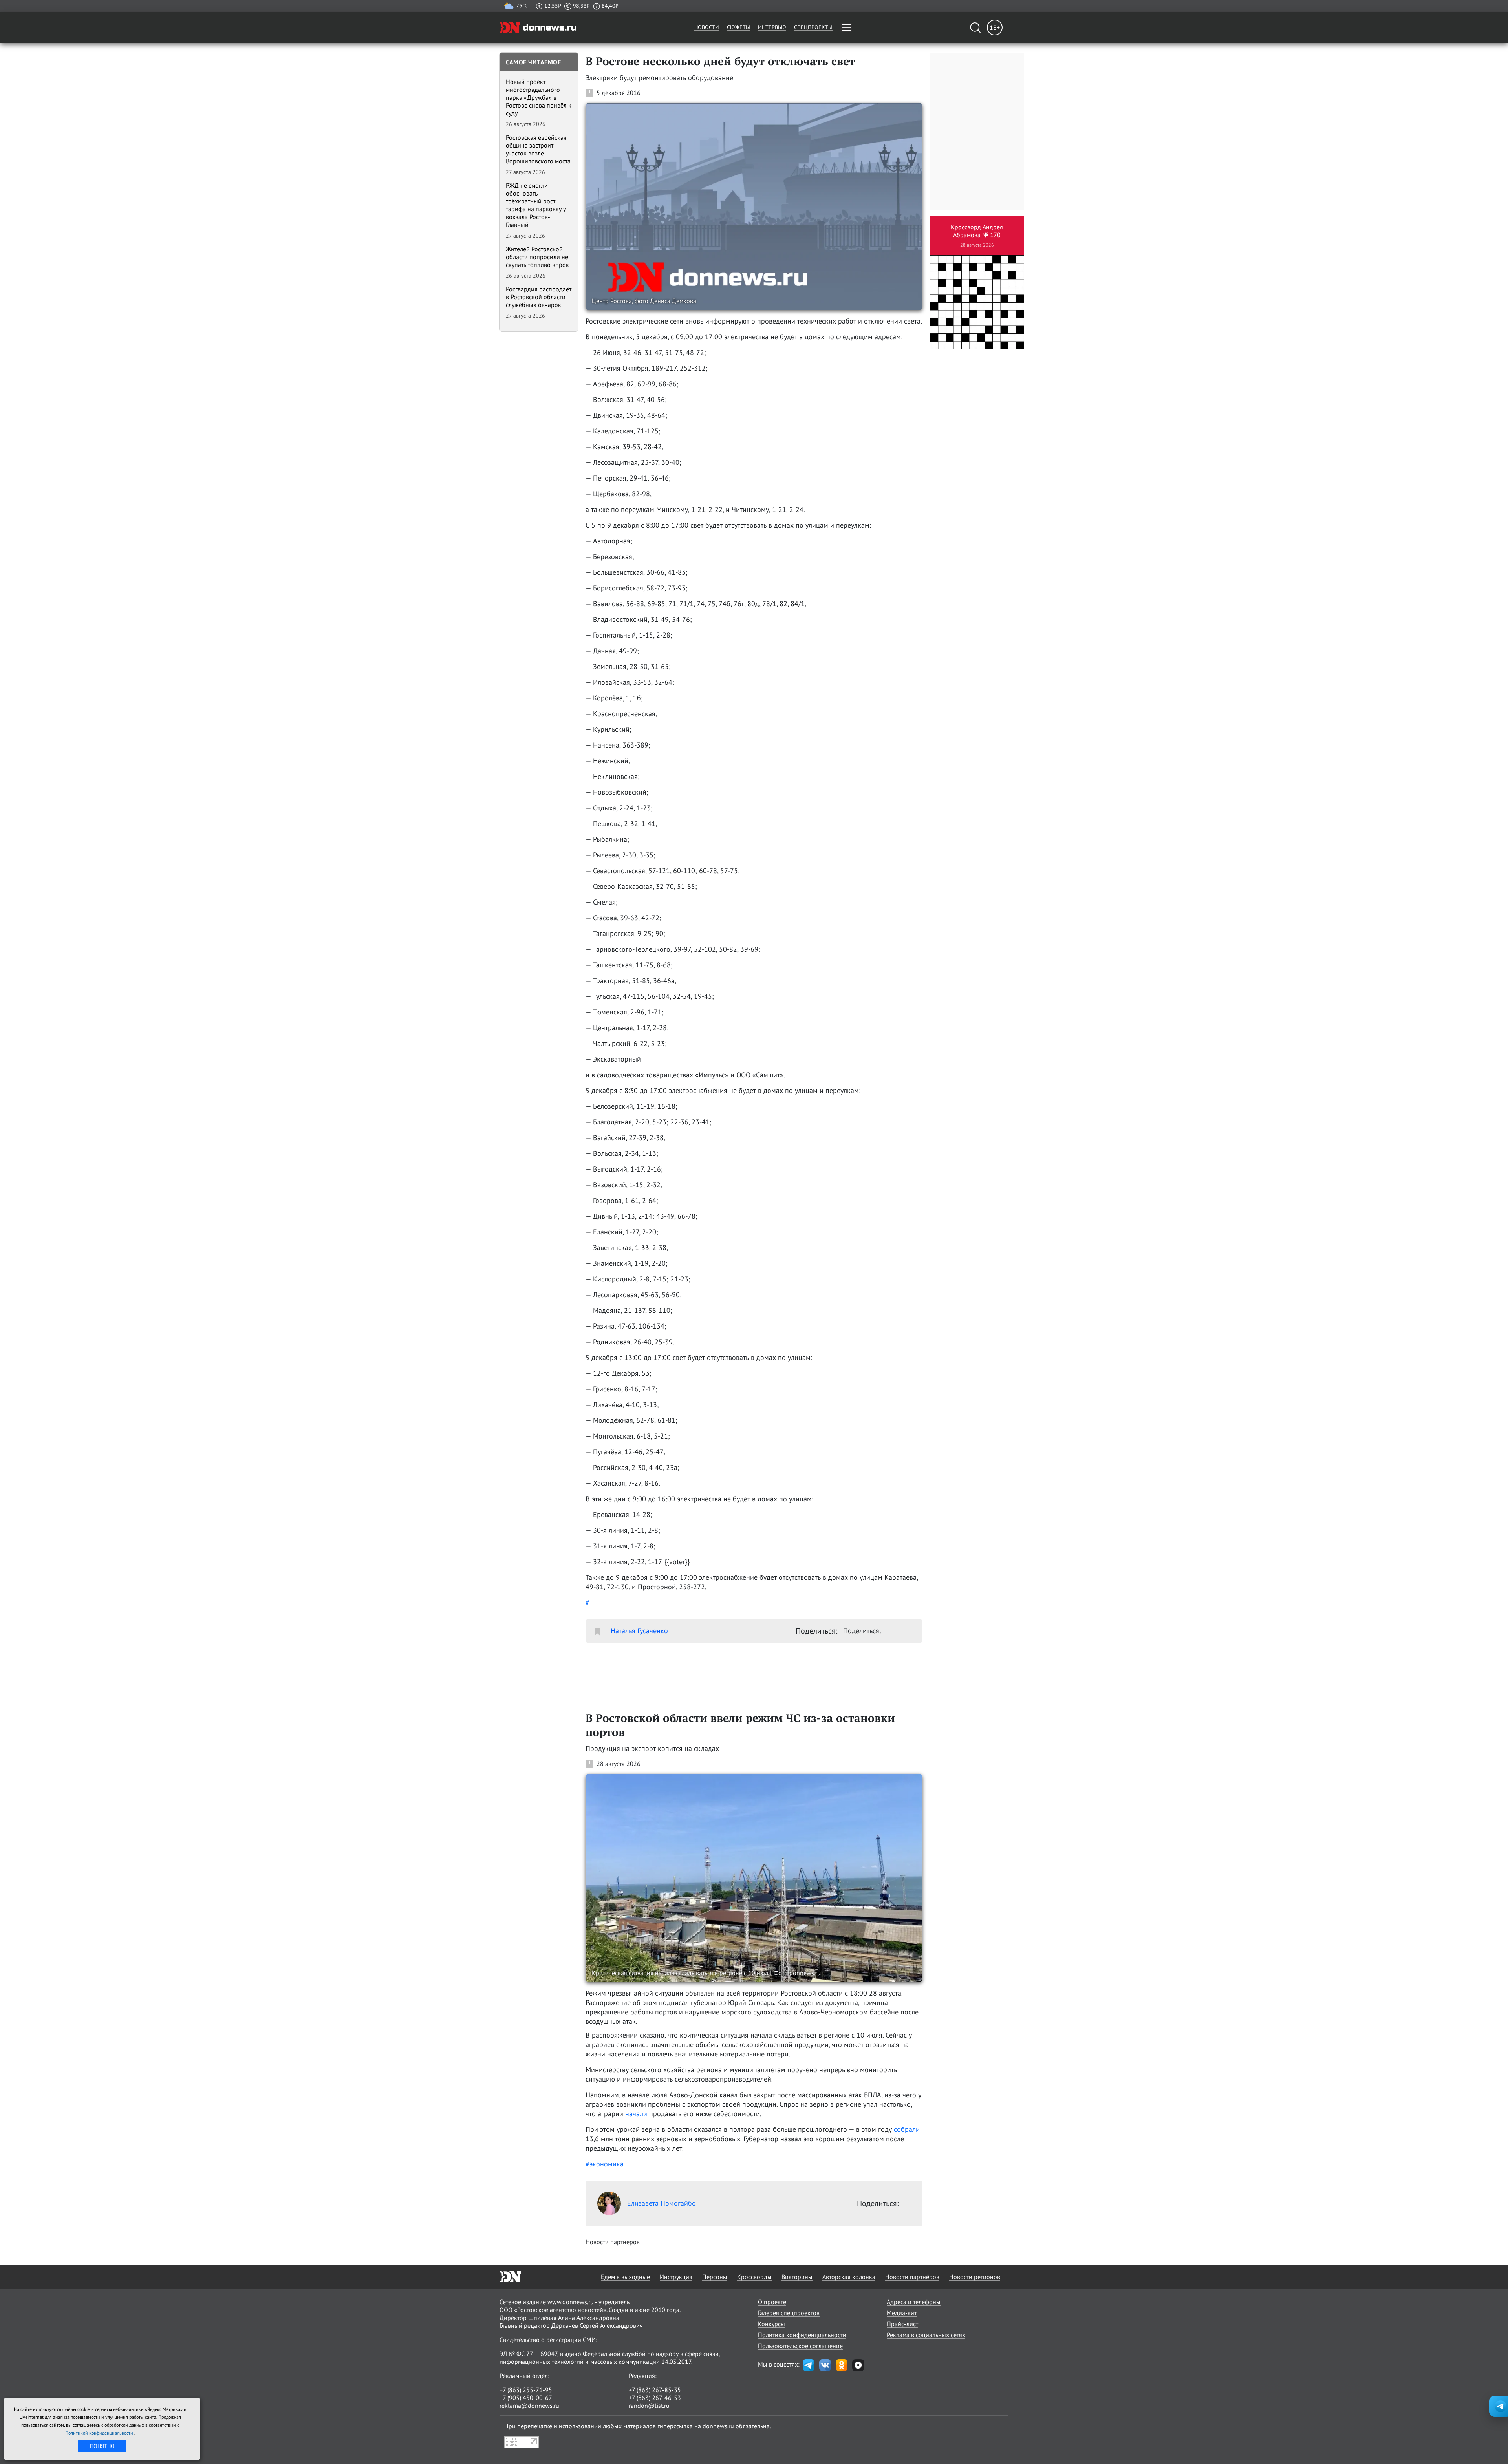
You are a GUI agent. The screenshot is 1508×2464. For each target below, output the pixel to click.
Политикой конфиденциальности (100, 2433)
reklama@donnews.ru (529, 2406)
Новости (707, 27)
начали (636, 2114)
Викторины (797, 2277)
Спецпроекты (813, 27)
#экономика (605, 2164)
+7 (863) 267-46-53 (655, 2398)
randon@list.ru (649, 2406)
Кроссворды (754, 2277)
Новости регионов (975, 2277)
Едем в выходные (625, 2277)
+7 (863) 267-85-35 (655, 2390)
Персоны (715, 2277)
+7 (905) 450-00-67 (526, 2398)
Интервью (772, 27)
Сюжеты (738, 27)
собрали (907, 2129)
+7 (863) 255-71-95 (526, 2390)
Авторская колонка (849, 2277)
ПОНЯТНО (102, 2446)
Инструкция (676, 2277)
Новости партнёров (912, 2277)
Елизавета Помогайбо (662, 2203)
